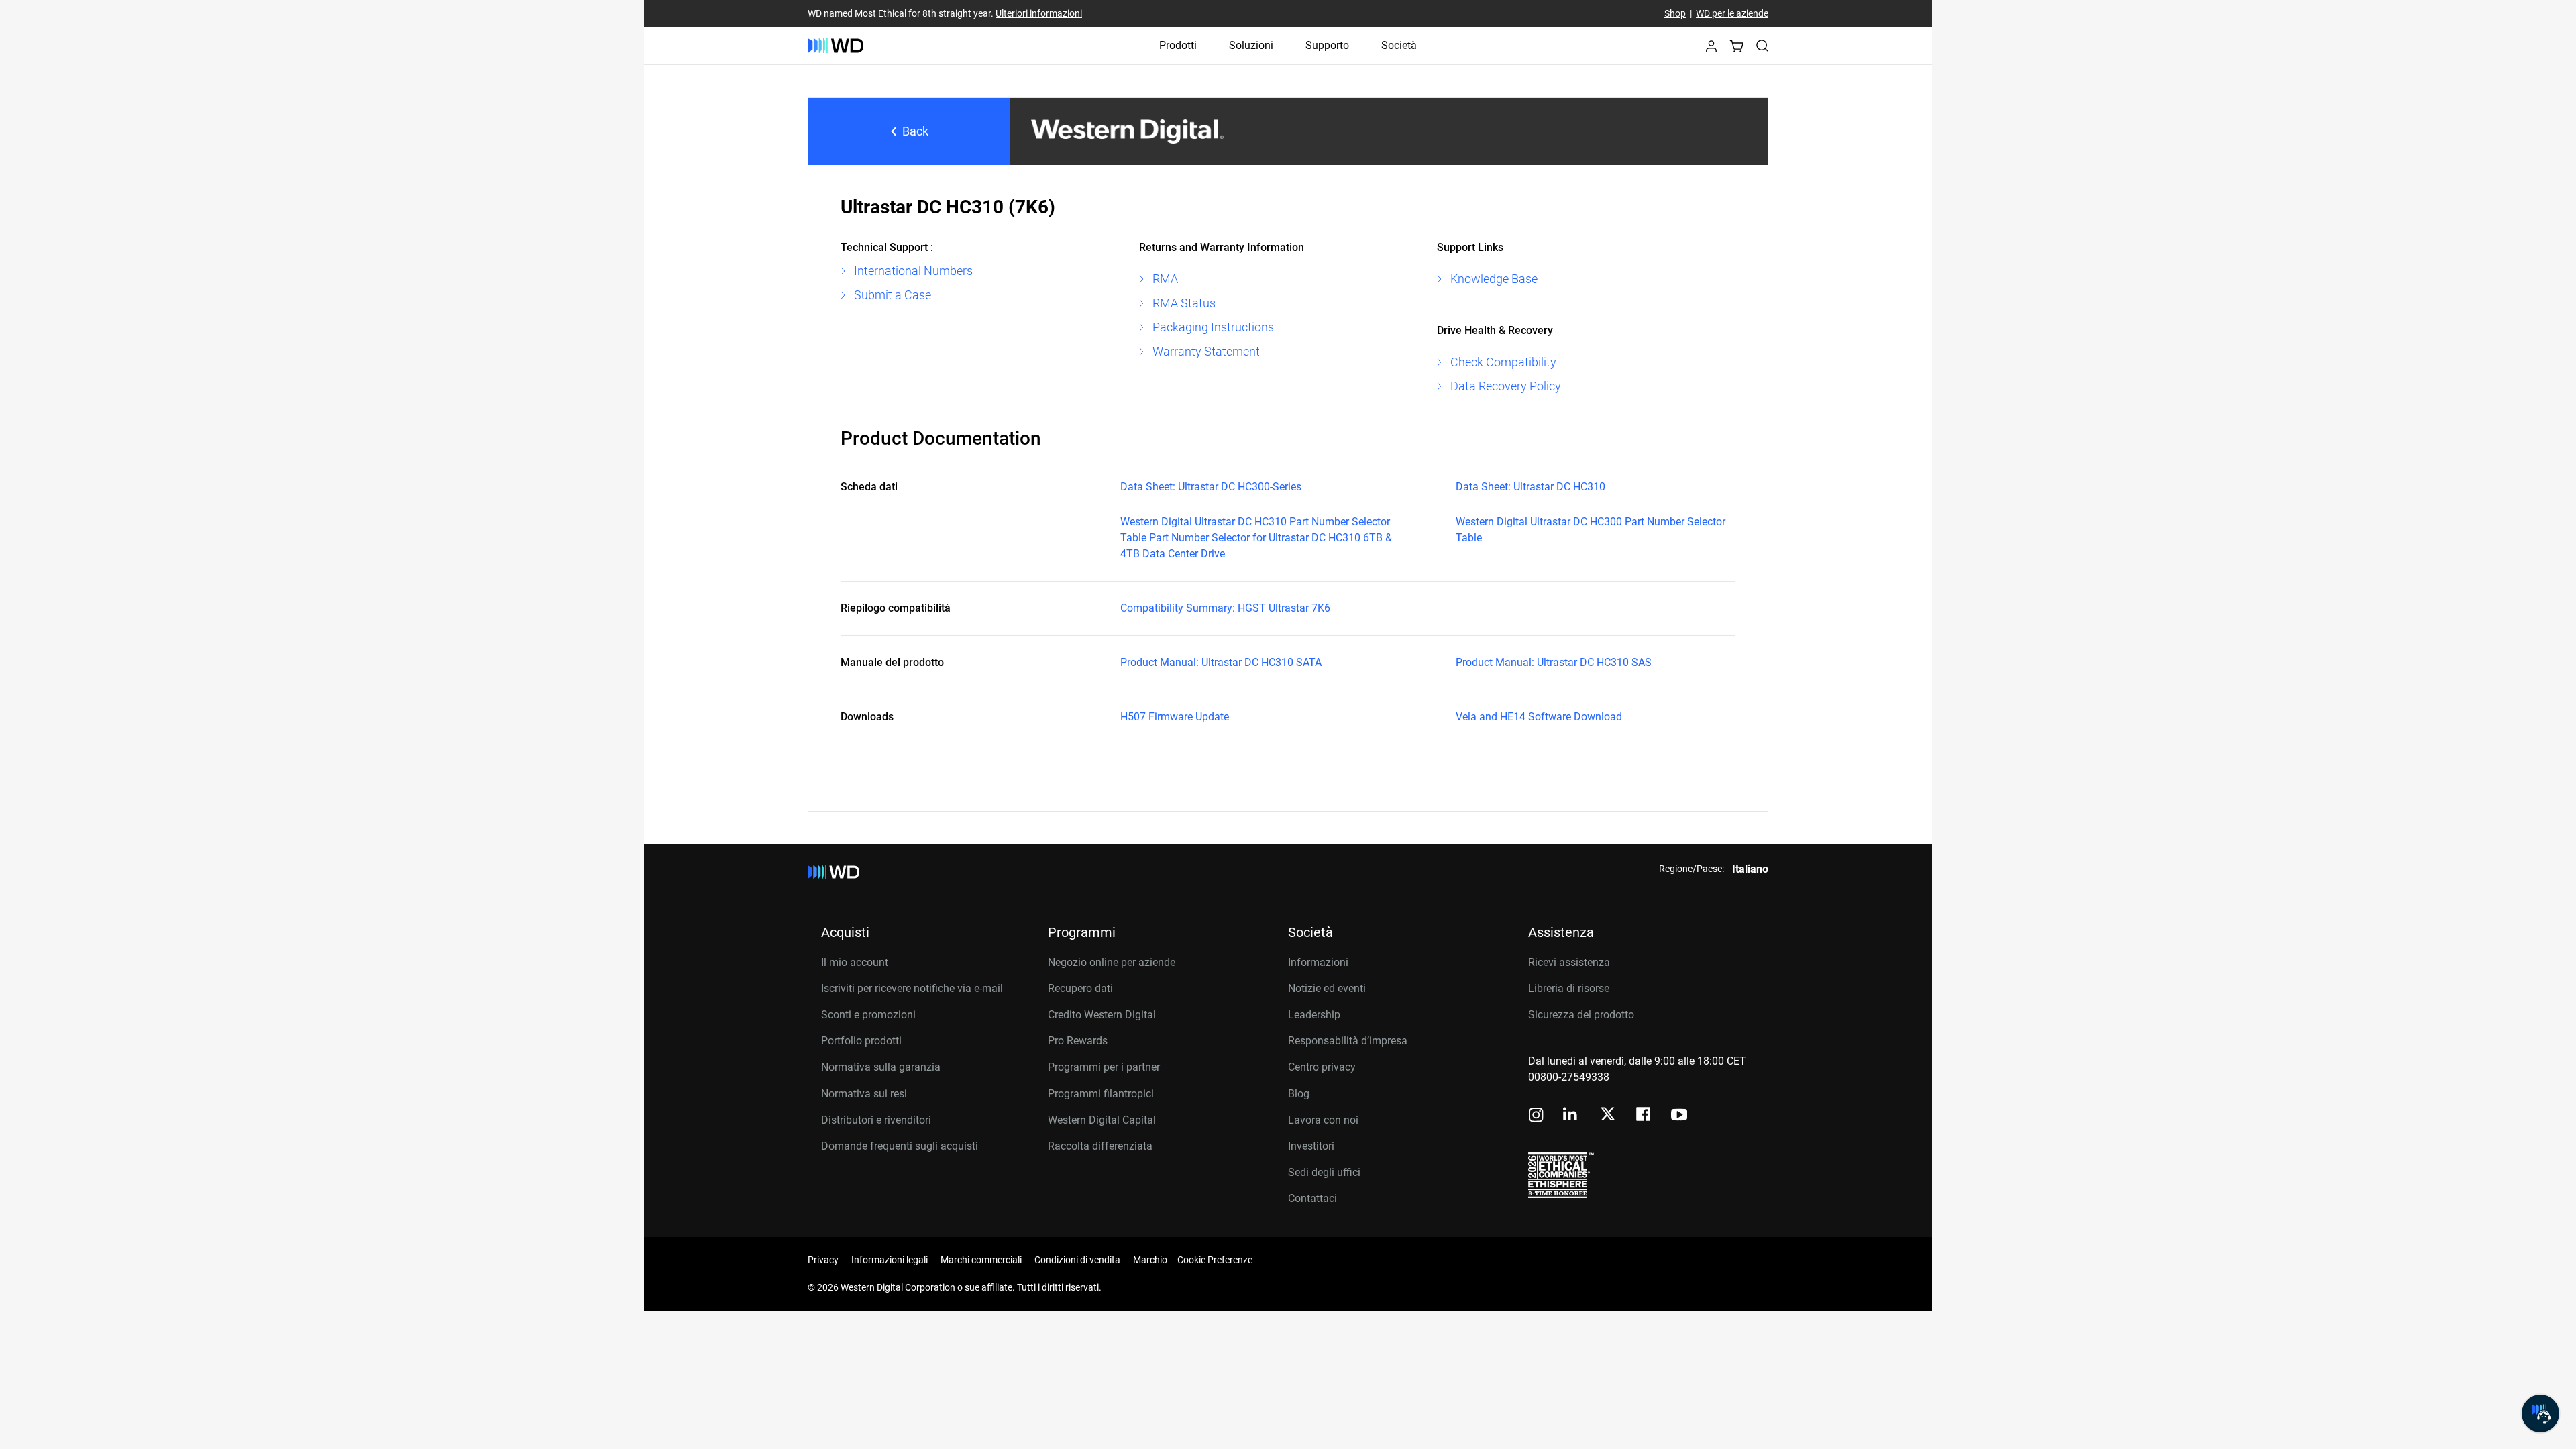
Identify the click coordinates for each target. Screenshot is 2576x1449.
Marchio (1150, 1260)
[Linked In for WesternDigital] (1571, 1116)
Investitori (1311, 1146)
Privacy (823, 1260)
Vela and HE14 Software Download (1539, 717)
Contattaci (1312, 1198)
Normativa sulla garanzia (881, 1067)
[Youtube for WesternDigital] (1679, 1116)
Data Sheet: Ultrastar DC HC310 (1531, 487)
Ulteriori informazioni (1039, 13)
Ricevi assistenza (1569, 962)
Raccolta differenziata (1100, 1146)
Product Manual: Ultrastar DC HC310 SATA (1221, 662)
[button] (1711, 50)
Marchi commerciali (981, 1260)
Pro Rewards (1078, 1041)
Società (1399, 45)
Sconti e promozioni (868, 1015)
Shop (1675, 13)
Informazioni (1318, 962)
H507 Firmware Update (1175, 717)
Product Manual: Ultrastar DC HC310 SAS (1554, 662)
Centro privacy (1322, 1067)
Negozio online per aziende (1112, 962)
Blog (1299, 1094)
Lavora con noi (1323, 1120)
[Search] (1762, 46)
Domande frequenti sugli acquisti (900, 1146)
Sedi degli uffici (1324, 1172)
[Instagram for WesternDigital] (1536, 1116)
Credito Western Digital (1102, 1015)
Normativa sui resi (864, 1094)
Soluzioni (1251, 45)
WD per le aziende (1732, 13)
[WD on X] (1608, 1115)
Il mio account (855, 962)
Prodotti (1178, 45)
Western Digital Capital (1102, 1120)
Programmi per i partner (1104, 1067)
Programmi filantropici (1101, 1094)
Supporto (1327, 45)
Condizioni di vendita (1077, 1260)
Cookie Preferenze (1215, 1260)
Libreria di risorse (1569, 988)
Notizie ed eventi (1327, 988)
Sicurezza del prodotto (1581, 1015)
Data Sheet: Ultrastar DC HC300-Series (1211, 487)
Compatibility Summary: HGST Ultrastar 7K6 (1225, 608)
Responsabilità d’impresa (1348, 1041)
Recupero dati (1080, 988)
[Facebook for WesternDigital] (1644, 1116)
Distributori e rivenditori (876, 1120)
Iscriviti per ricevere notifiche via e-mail (912, 988)
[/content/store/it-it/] (836, 46)
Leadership (1314, 1015)
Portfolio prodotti (861, 1041)
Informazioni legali (890, 1260)
